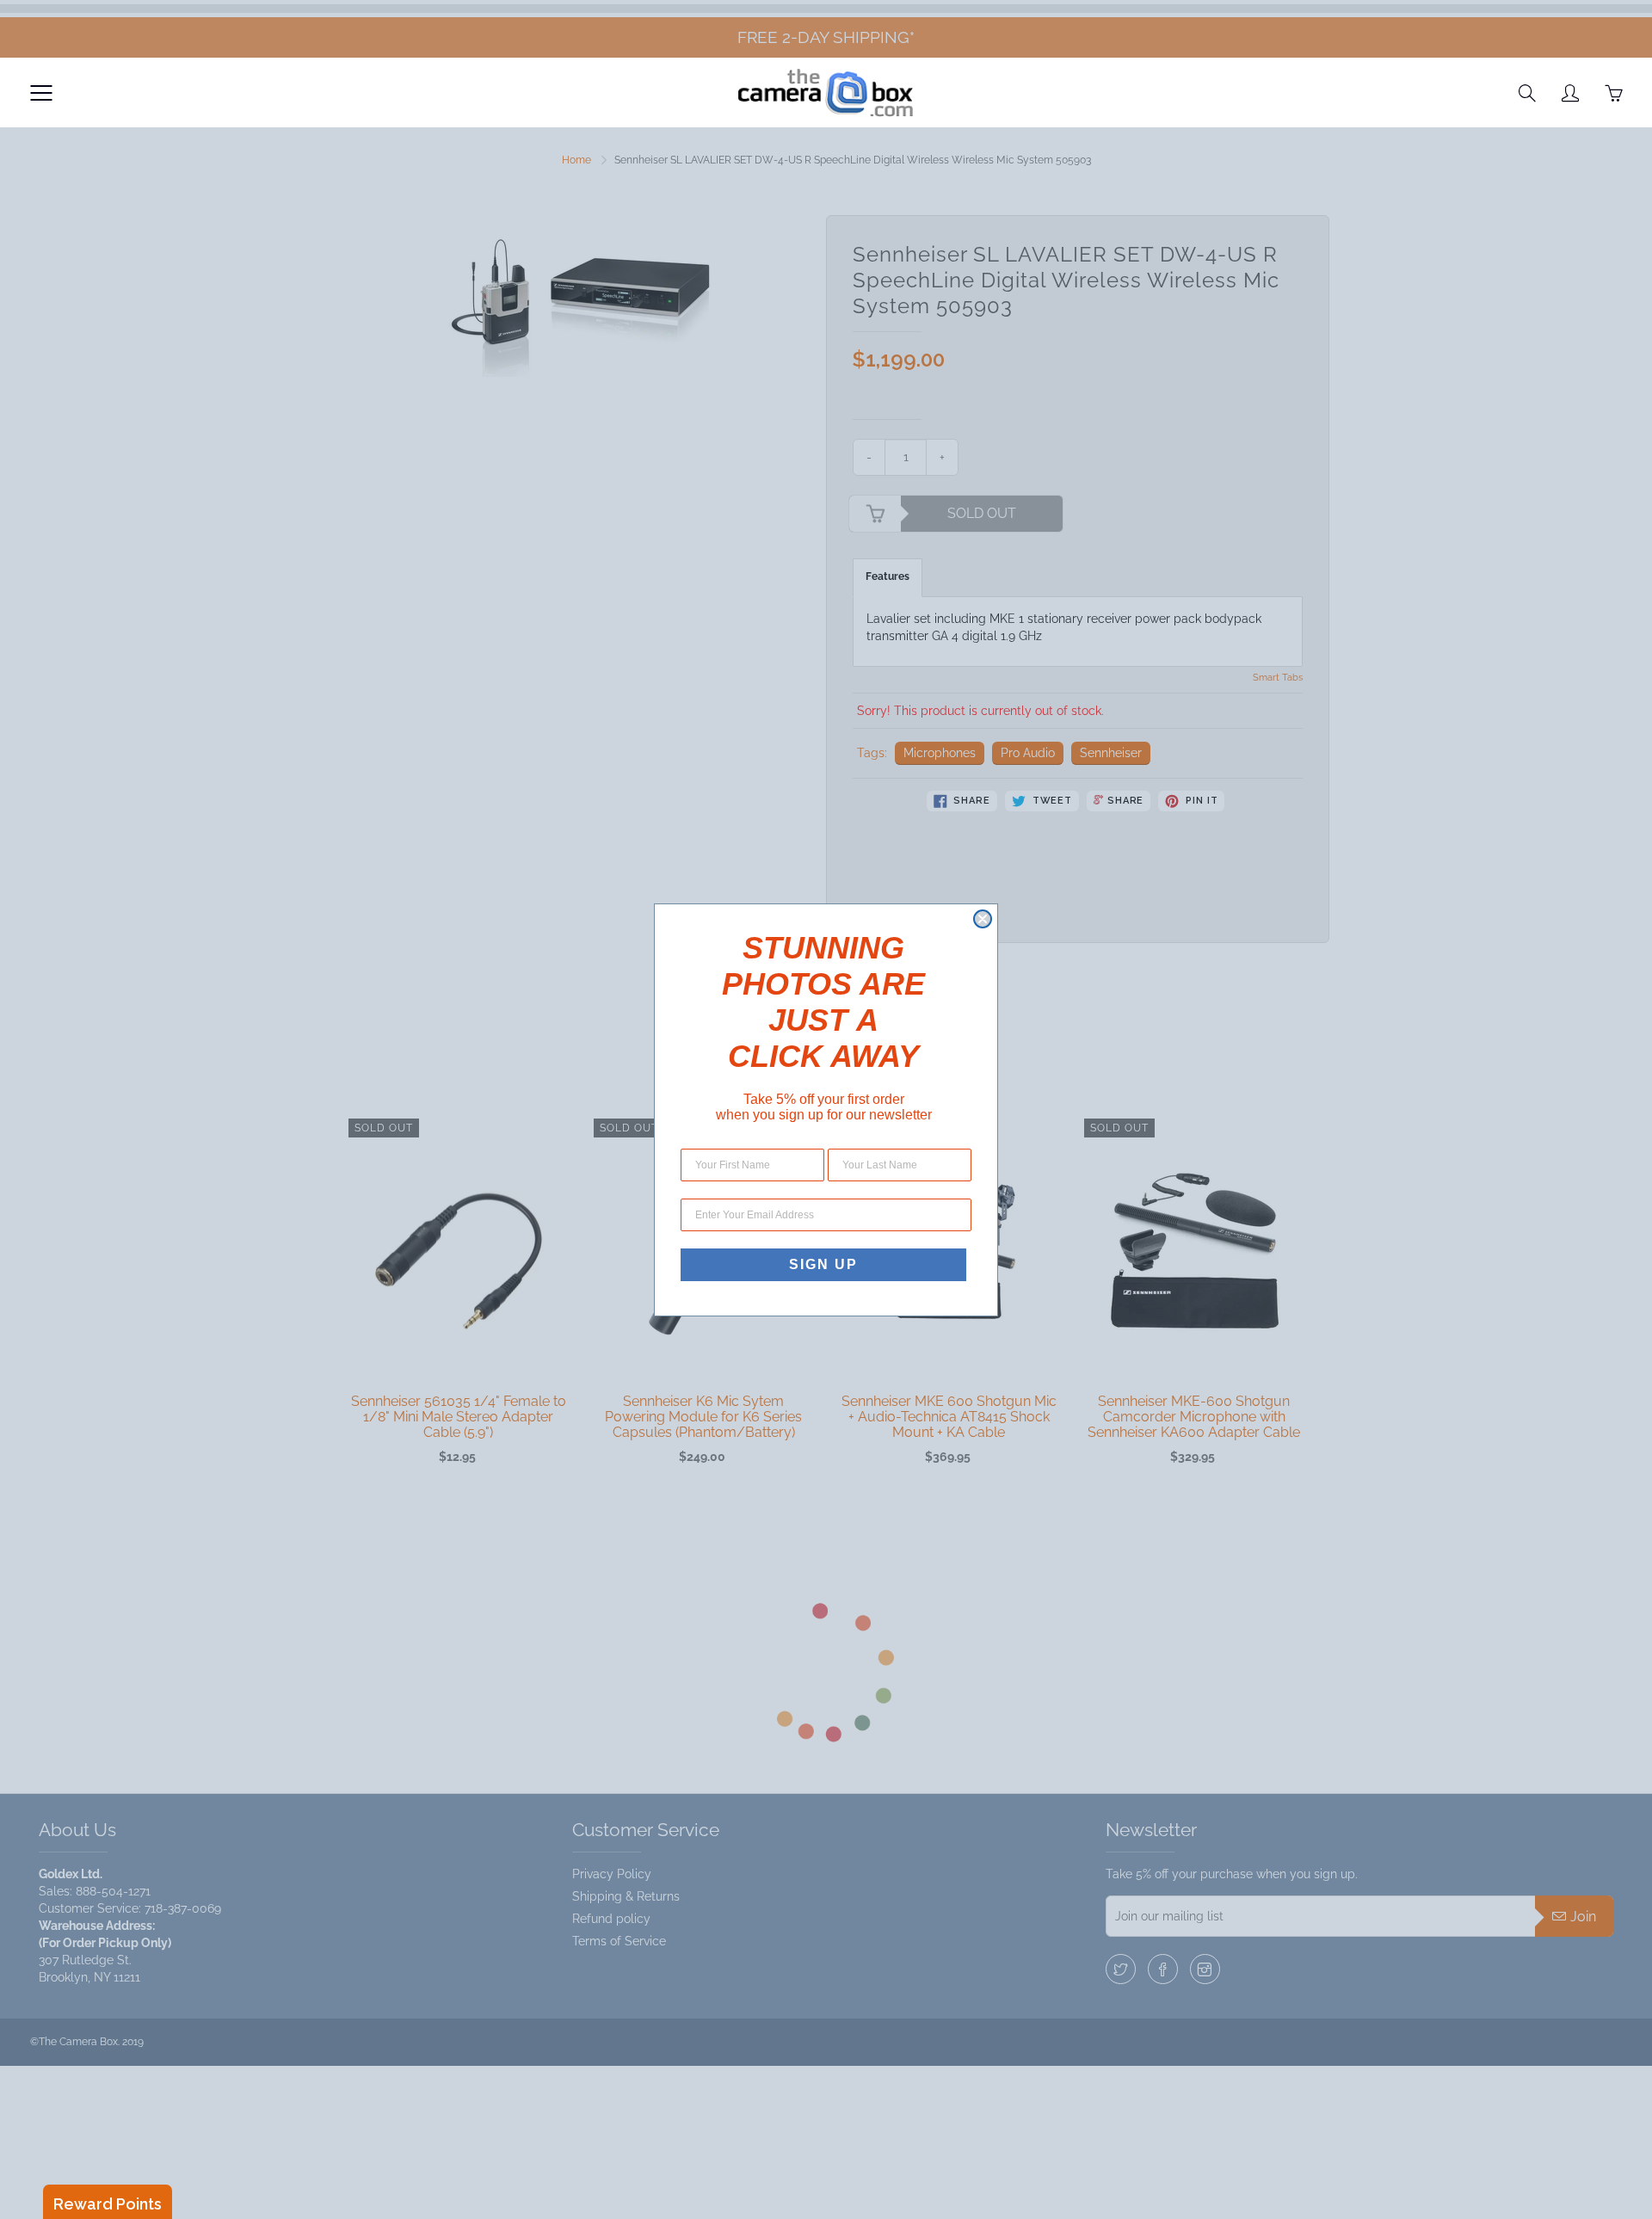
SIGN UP (823, 1264)
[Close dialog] (983, 919)
